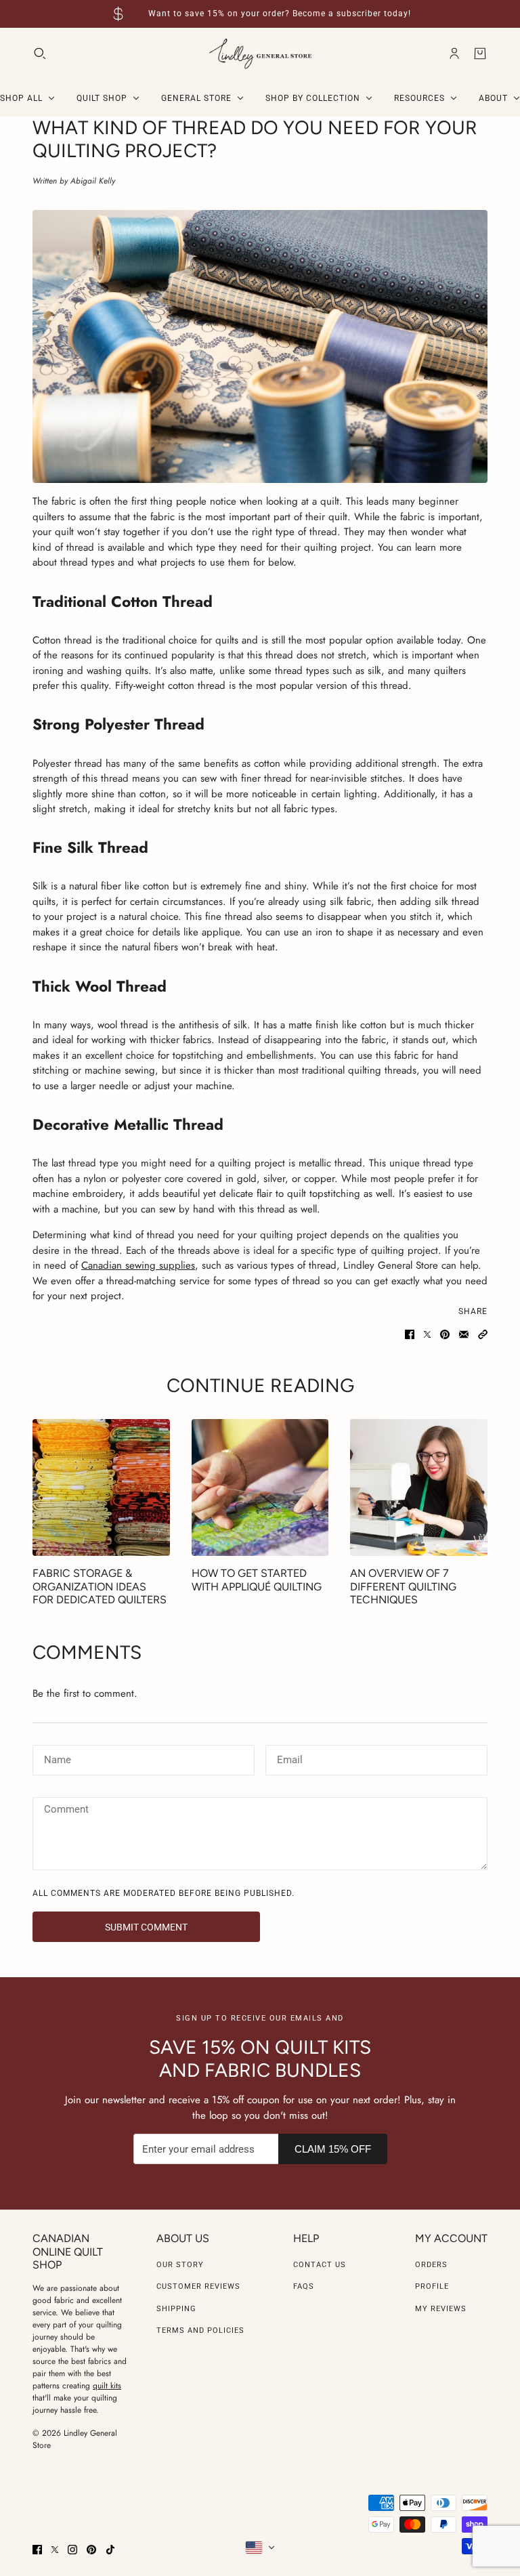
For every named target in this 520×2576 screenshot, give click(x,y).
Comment (66, 1811)
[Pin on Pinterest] (445, 1334)
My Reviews (441, 2309)
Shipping (176, 2309)
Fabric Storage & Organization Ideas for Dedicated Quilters (100, 1586)
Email (289, 1758)
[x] (55, 2550)
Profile (432, 2286)
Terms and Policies (200, 2330)
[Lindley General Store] (260, 54)
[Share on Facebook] (410, 1334)
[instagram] (72, 2550)
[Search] (40, 54)
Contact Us (320, 2265)
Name (56, 1758)
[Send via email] (464, 1334)
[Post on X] (427, 1334)
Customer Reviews (198, 2286)
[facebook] (37, 2550)
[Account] (454, 54)
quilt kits (107, 2386)
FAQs (304, 2286)
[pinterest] (91, 2550)
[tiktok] (110, 2550)
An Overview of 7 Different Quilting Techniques (403, 1586)
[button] (483, 1334)
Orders (431, 2265)
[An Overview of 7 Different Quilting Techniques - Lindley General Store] (419, 1488)
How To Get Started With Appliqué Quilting (257, 1580)
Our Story (180, 2265)
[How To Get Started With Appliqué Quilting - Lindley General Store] (260, 1488)
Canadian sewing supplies (138, 1265)
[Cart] (480, 54)
